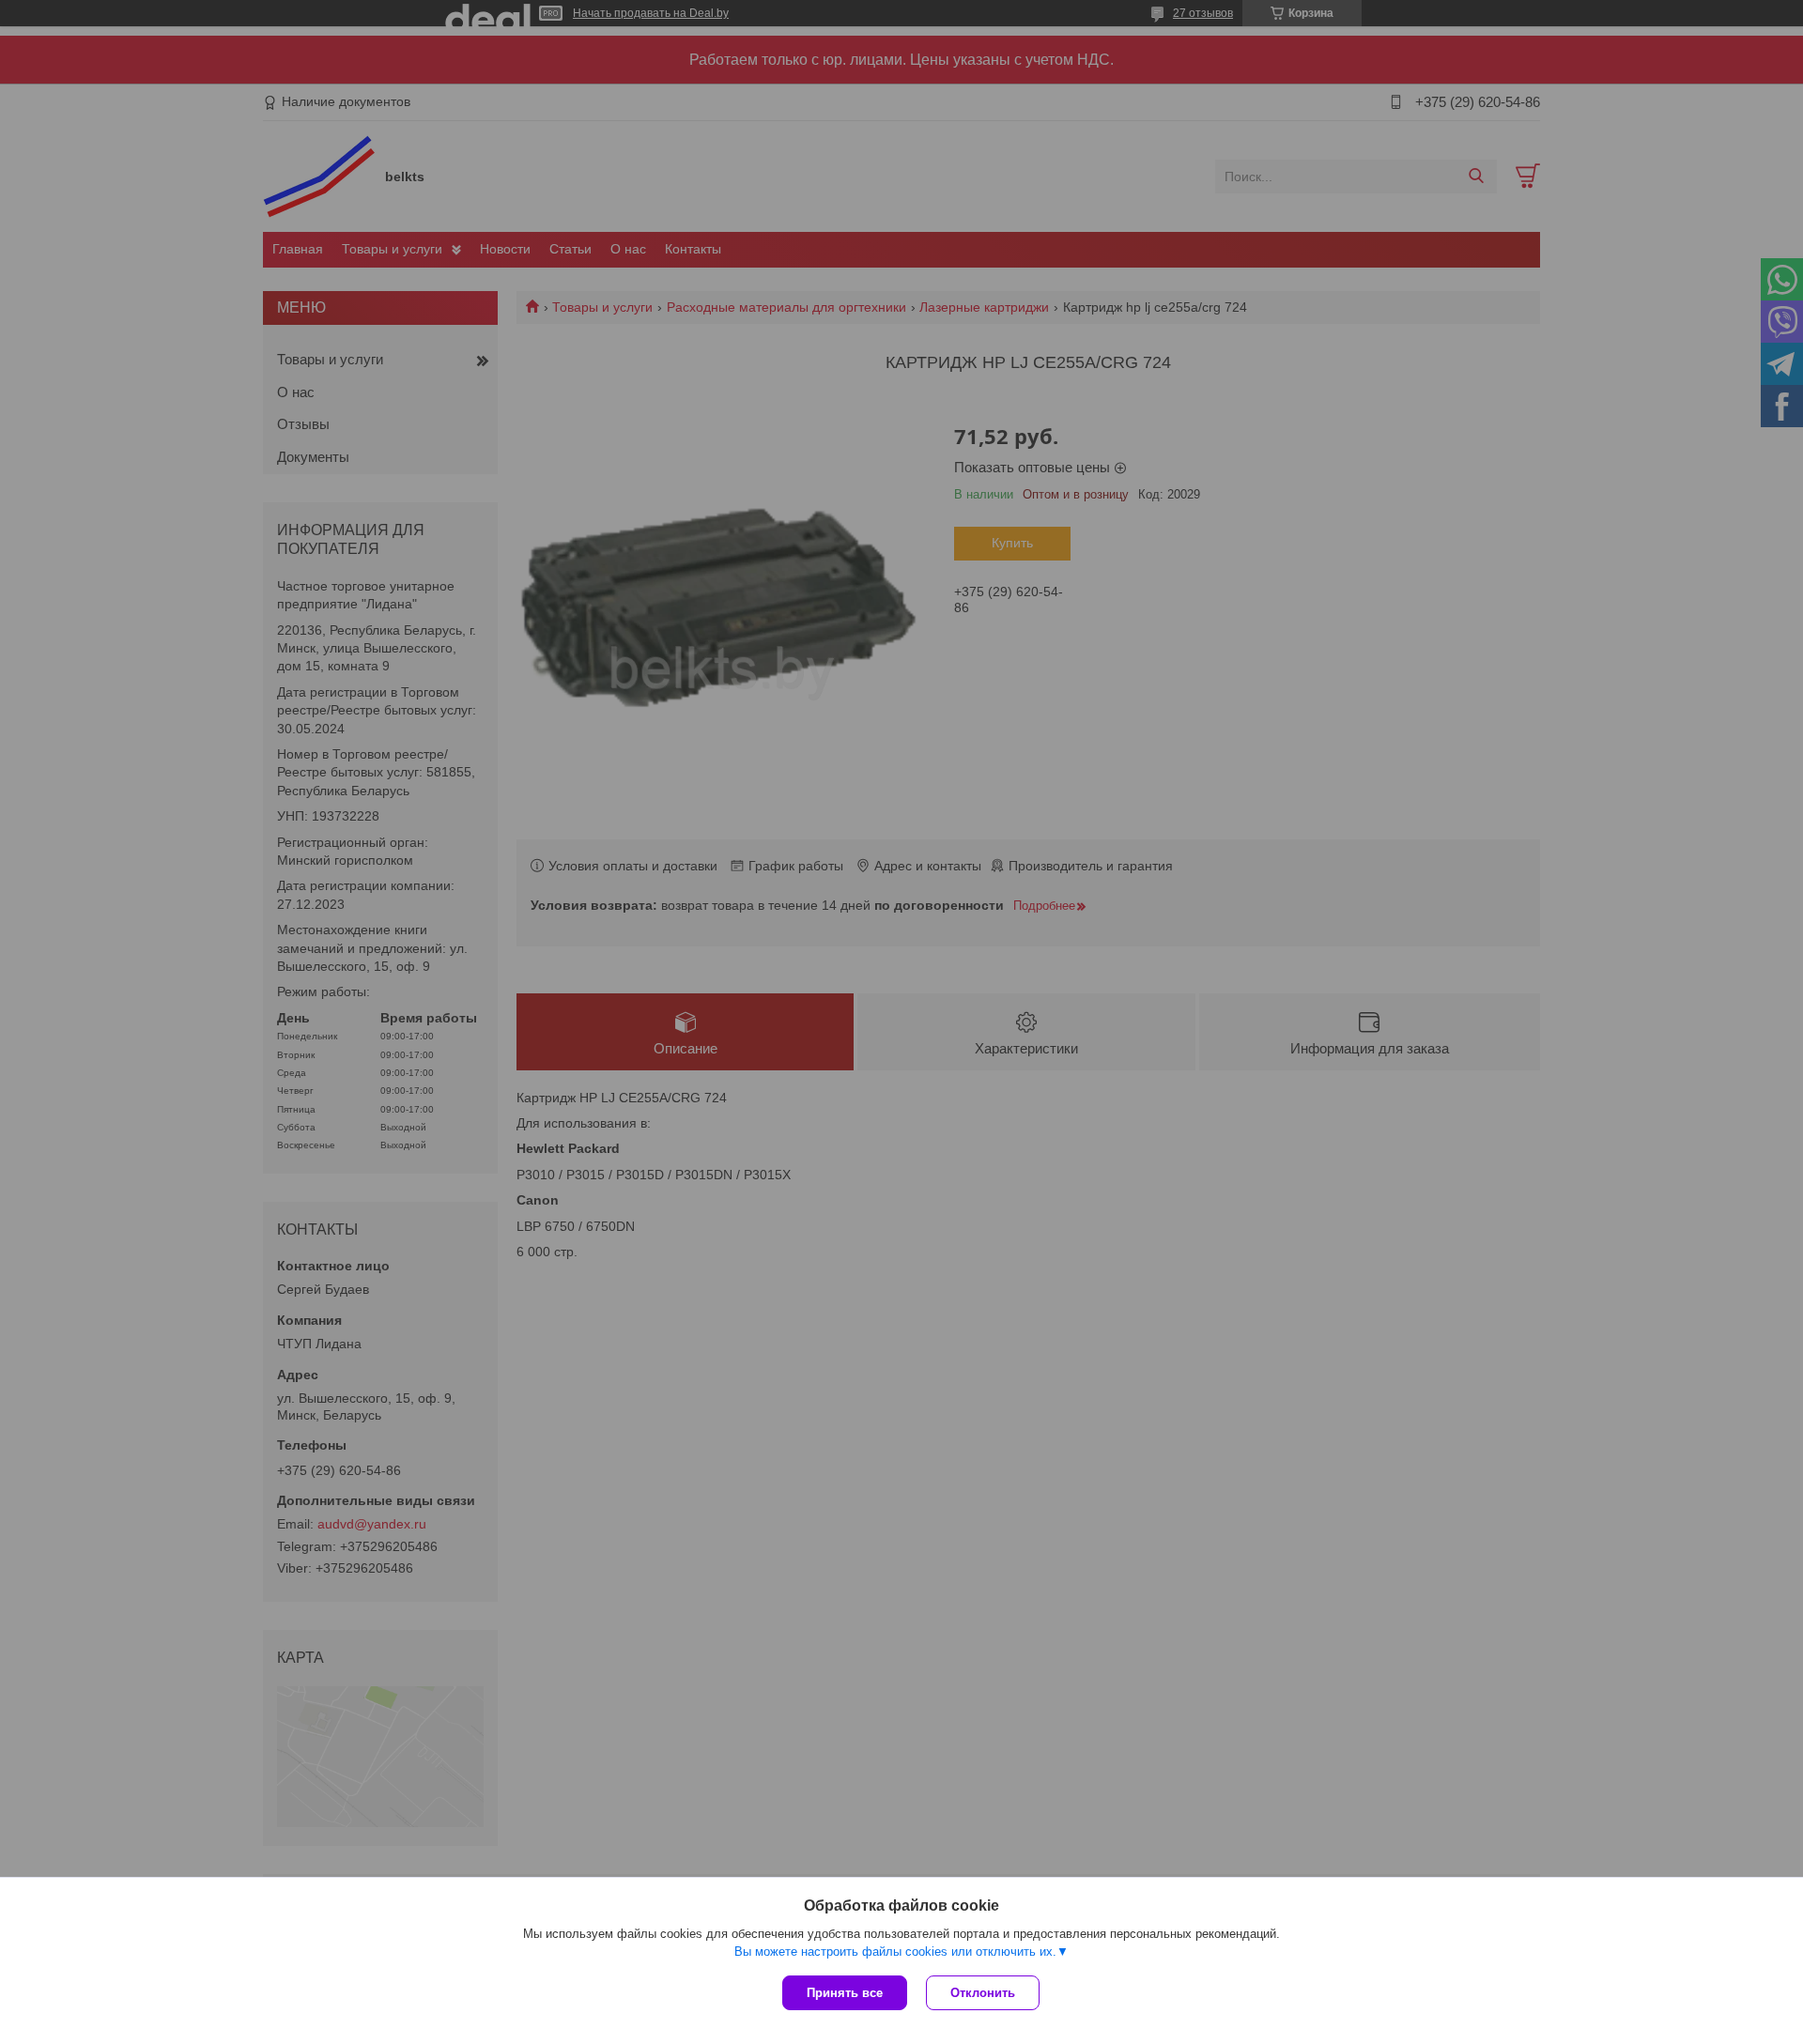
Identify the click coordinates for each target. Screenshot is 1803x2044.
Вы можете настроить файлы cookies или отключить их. (895, 1952)
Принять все (845, 1993)
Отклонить (983, 1993)
